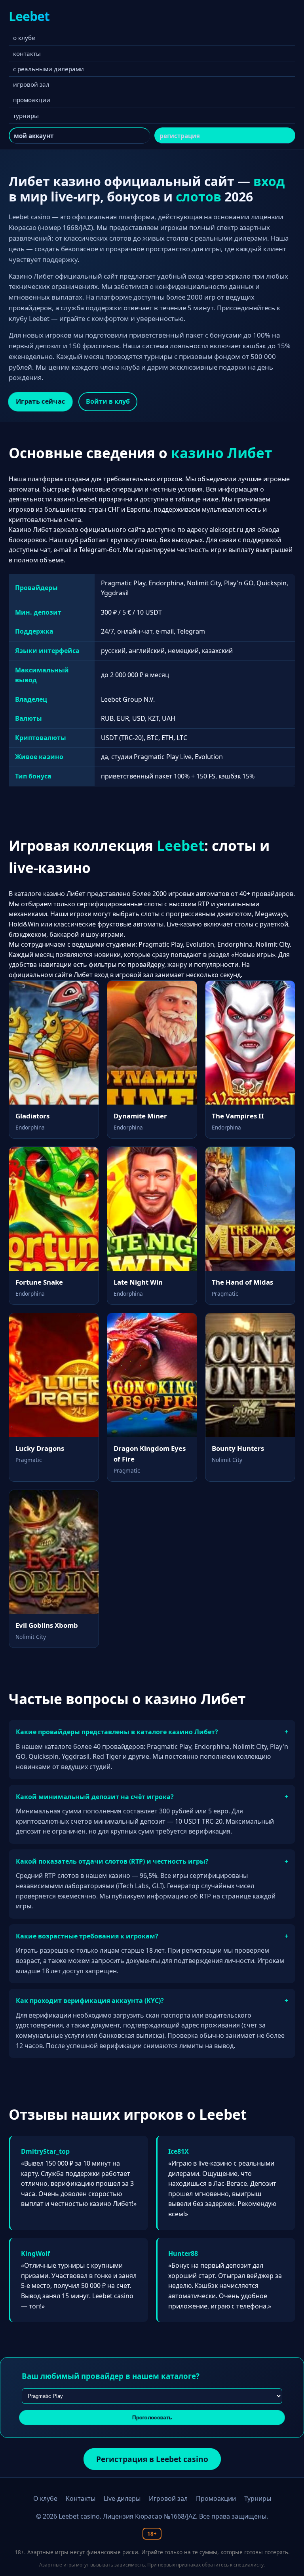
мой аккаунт (34, 136)
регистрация (180, 136)
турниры (26, 116)
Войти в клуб (108, 401)
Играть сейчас (41, 401)
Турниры (258, 2498)
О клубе (45, 2498)
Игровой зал (168, 2498)
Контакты (81, 2498)
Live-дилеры (122, 2498)
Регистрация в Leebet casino (152, 2459)
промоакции (32, 100)
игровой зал (31, 84)
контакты (27, 53)
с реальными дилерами (48, 69)
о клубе (24, 38)
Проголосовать (152, 2418)
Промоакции (216, 2498)
